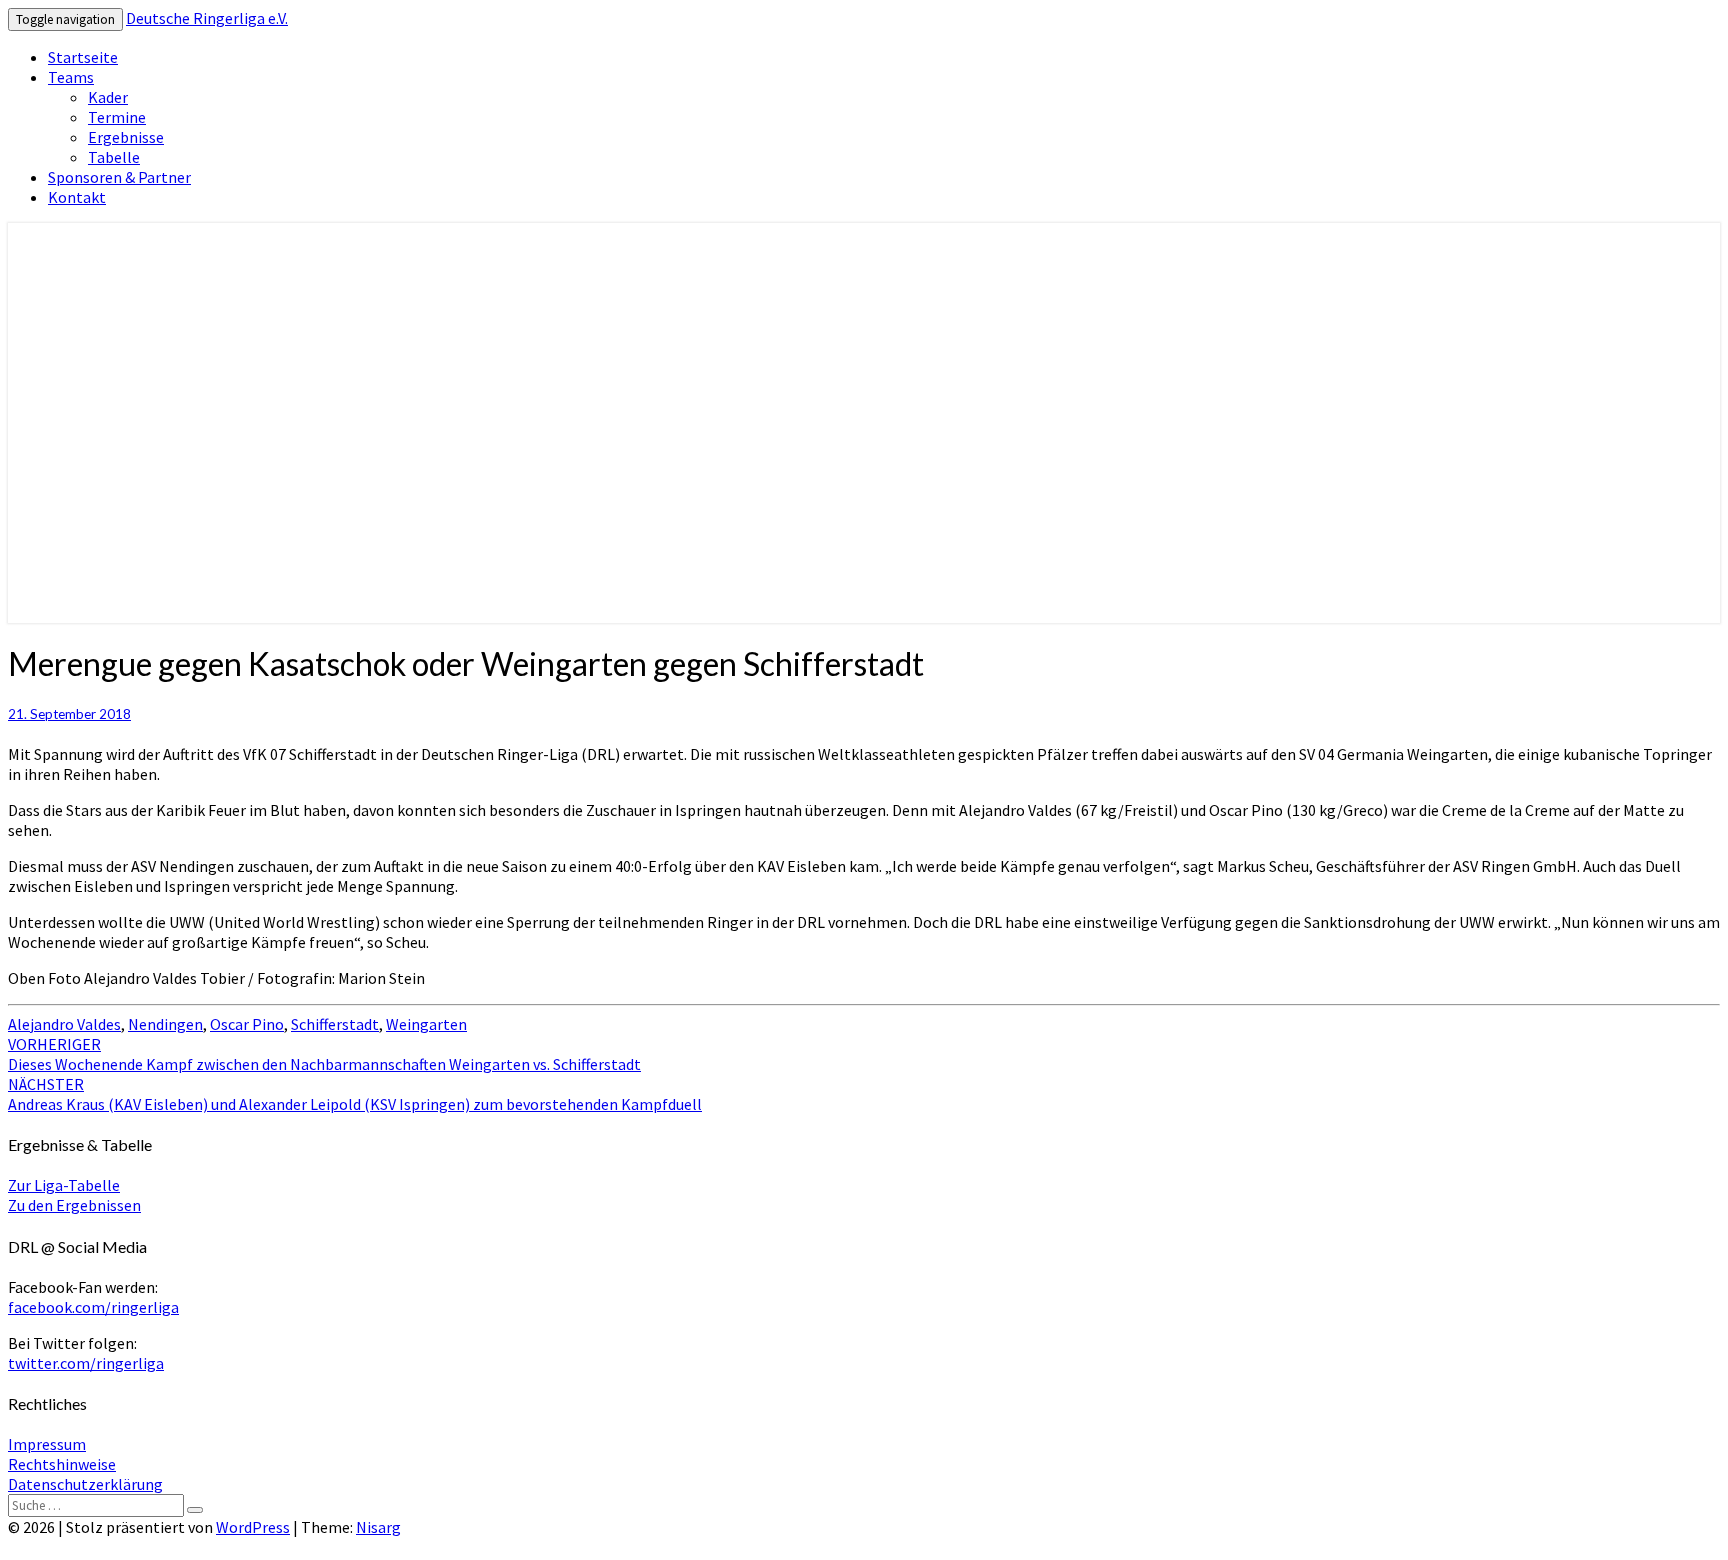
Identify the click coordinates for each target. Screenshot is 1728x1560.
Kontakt (77, 197)
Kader (108, 97)
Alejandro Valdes (64, 1024)
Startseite (83, 57)
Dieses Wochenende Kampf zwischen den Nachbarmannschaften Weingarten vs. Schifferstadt (324, 1054)
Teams (71, 77)
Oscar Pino (247, 1024)
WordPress (253, 1527)
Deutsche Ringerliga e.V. (207, 18)
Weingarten (426, 1024)
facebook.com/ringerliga (93, 1307)
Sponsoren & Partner (119, 177)
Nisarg (378, 1527)
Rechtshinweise (62, 1464)
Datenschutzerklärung (85, 1484)
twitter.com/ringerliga (86, 1363)
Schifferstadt (335, 1024)
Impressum (47, 1444)
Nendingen (165, 1024)
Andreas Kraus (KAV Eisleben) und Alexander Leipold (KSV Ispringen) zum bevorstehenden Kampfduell (355, 1094)
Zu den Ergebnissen (74, 1205)
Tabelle (114, 157)
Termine (117, 117)
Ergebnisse (126, 137)
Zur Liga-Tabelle (64, 1185)
